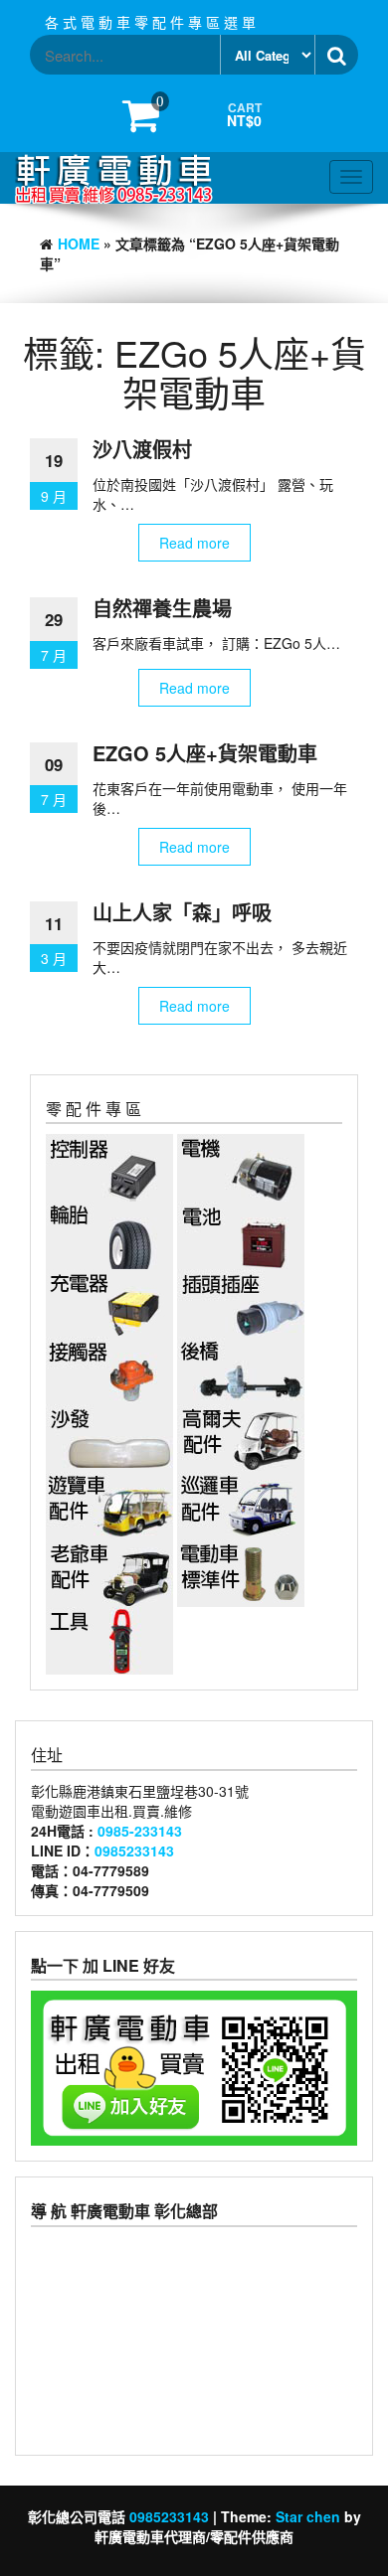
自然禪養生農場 (162, 608)
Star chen (308, 2516)
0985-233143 (140, 1831)
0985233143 (134, 1851)
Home (79, 243)
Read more (194, 543)
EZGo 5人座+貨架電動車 (205, 753)
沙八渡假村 (142, 449)
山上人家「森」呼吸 (182, 912)
